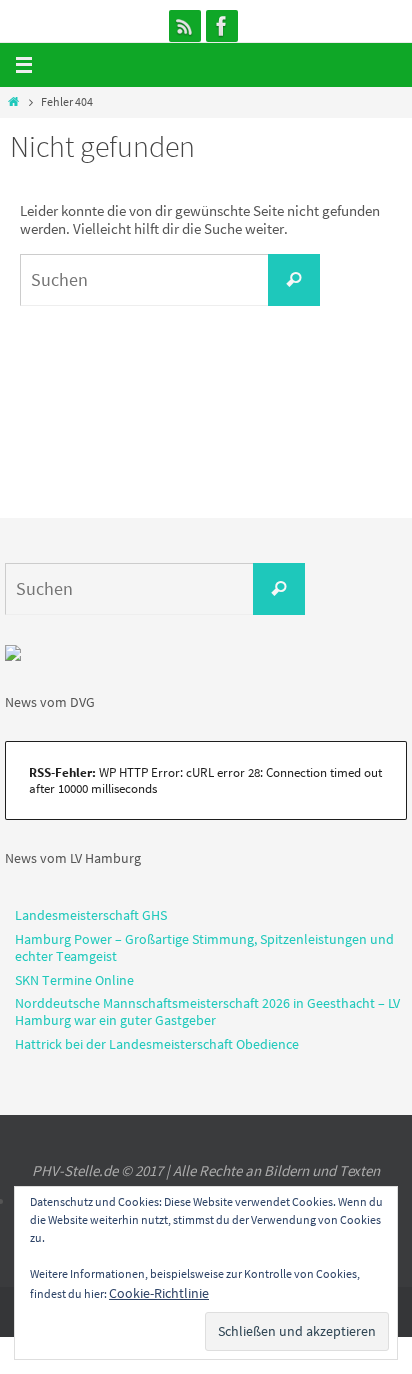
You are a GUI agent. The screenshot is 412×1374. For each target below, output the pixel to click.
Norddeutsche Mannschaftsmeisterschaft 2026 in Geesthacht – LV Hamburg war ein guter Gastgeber (207, 1011)
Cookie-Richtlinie (159, 1293)
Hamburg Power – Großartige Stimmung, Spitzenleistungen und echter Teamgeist (204, 947)
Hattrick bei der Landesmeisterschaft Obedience (157, 1044)
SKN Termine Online (74, 980)
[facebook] (222, 26)
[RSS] (185, 26)
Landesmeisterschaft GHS (91, 915)
